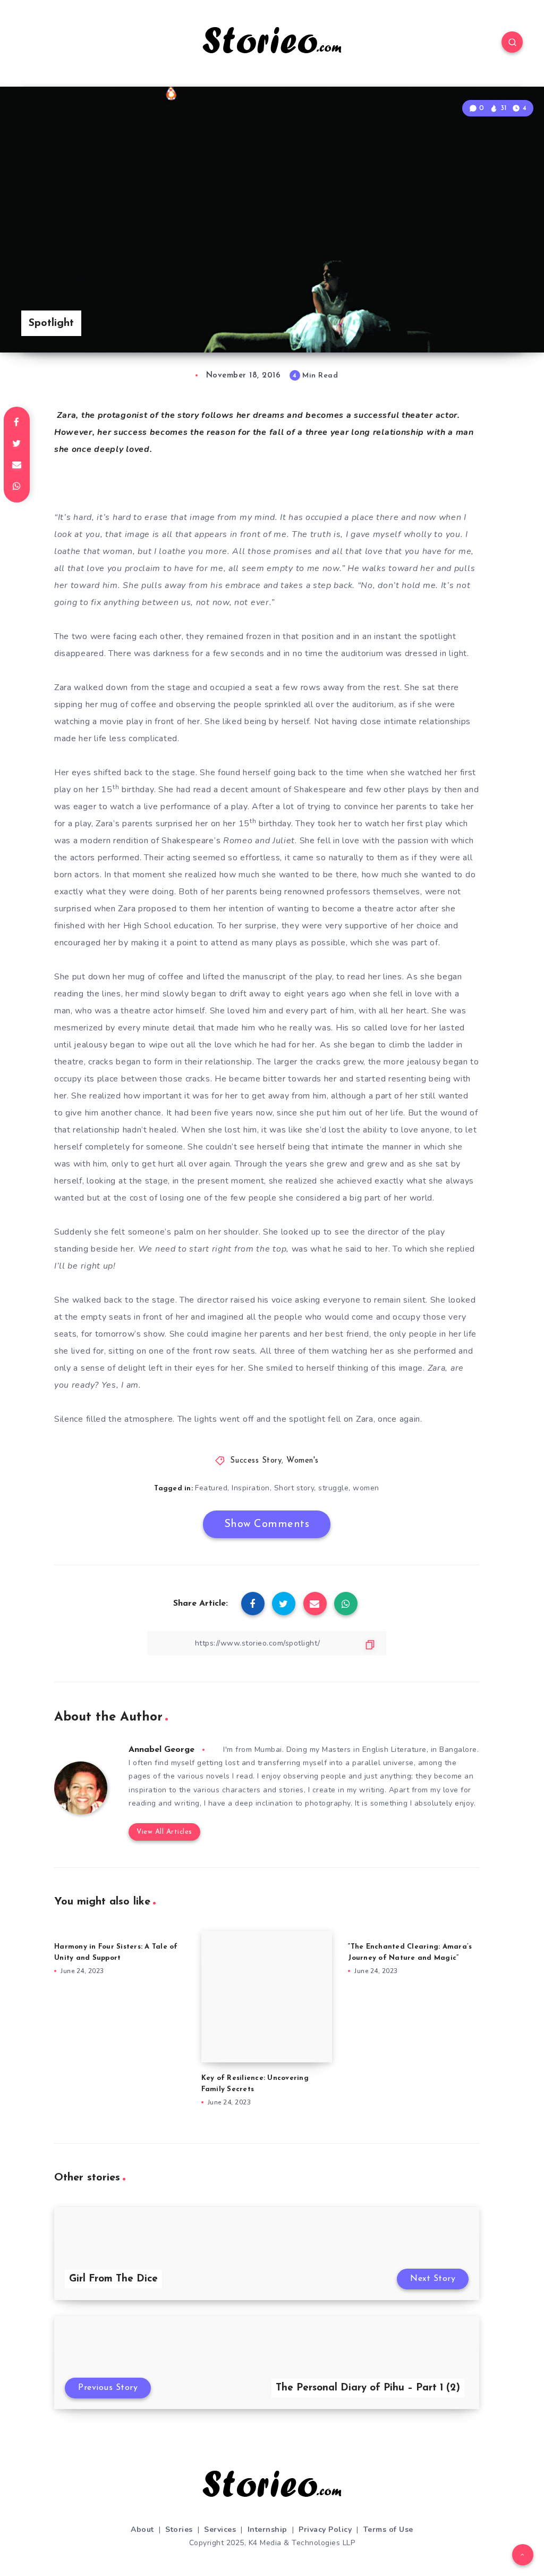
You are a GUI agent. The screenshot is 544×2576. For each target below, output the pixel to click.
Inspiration (251, 1488)
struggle (333, 1488)
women (366, 1488)
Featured (211, 1488)
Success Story (256, 1461)
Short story (294, 1488)
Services (220, 2529)
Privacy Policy (325, 2529)
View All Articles (164, 1832)
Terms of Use (388, 2529)
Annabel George (161, 1750)
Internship (267, 2529)
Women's (303, 1461)
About (142, 2529)
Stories (179, 2529)
